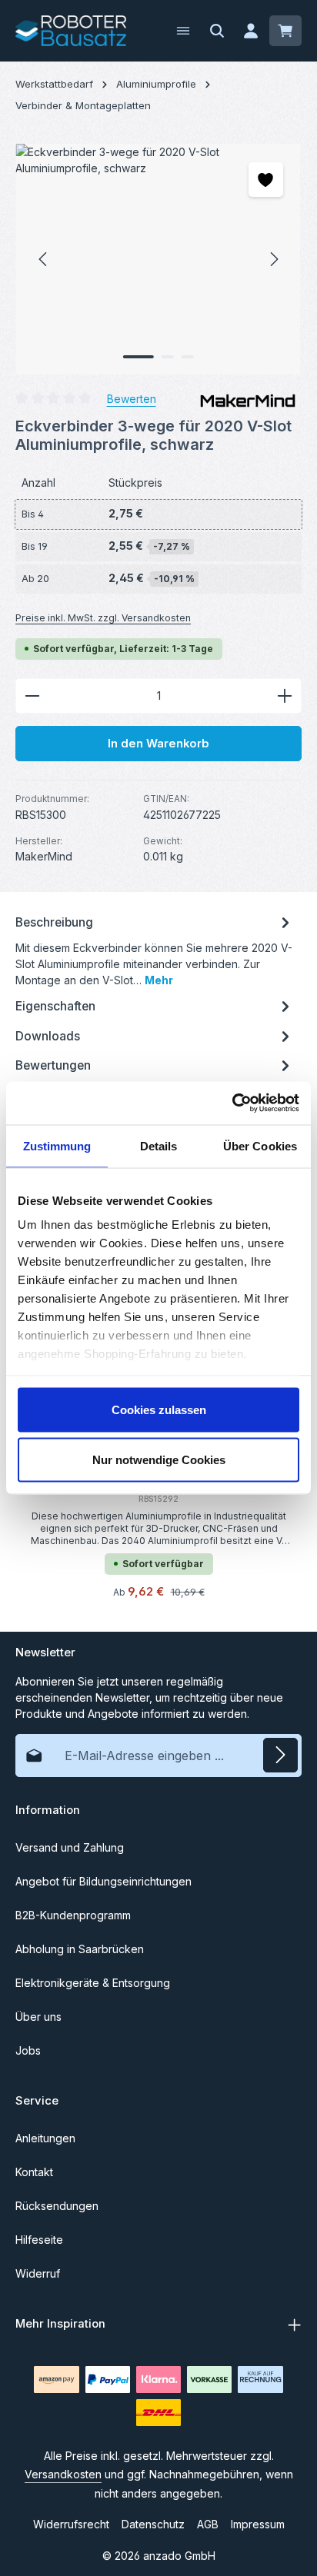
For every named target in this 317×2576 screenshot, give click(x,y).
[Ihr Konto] (251, 31)
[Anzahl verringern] (32, 696)
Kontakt (34, 2172)
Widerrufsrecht (71, 2524)
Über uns (38, 2017)
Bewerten (132, 399)
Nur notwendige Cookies (159, 1460)
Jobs (28, 2050)
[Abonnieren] (280, 1755)
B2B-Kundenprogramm (73, 1915)
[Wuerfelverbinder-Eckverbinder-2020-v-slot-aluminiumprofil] (158, 259)
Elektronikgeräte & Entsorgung (93, 1983)
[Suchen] (217, 31)
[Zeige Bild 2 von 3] (168, 357)
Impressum (258, 2524)
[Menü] (183, 31)
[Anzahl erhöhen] (285, 696)
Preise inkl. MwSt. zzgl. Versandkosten (103, 618)
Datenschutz (153, 2524)
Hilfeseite (39, 2240)
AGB (208, 2524)
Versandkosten (63, 2474)
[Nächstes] (273, 259)
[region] (158, 259)
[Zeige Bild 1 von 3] (138, 357)
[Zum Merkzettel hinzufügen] (266, 180)
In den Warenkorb (158, 744)
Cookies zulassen (159, 1409)
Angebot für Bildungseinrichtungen (103, 1881)
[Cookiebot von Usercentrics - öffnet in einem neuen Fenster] (232, 1103)
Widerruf (38, 2273)
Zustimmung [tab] (57, 1145)
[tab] (155, 949)
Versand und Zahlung (70, 1847)
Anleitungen (45, 2138)
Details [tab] (159, 1145)
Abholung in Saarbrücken (80, 1949)
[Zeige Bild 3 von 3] (188, 357)
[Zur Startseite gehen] (71, 31)
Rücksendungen (57, 2206)
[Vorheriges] (44, 259)
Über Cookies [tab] (260, 1145)
